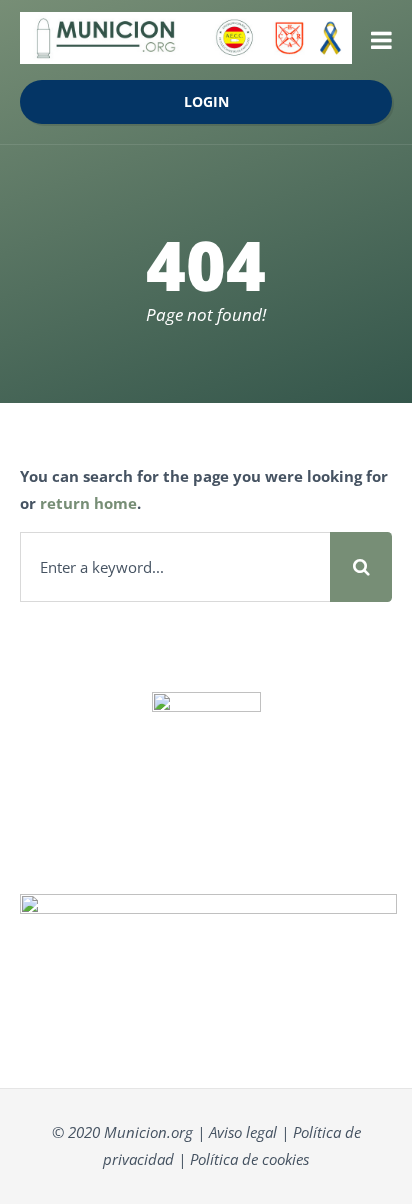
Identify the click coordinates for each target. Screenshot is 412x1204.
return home (88, 503)
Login (206, 102)
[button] (381, 40)
